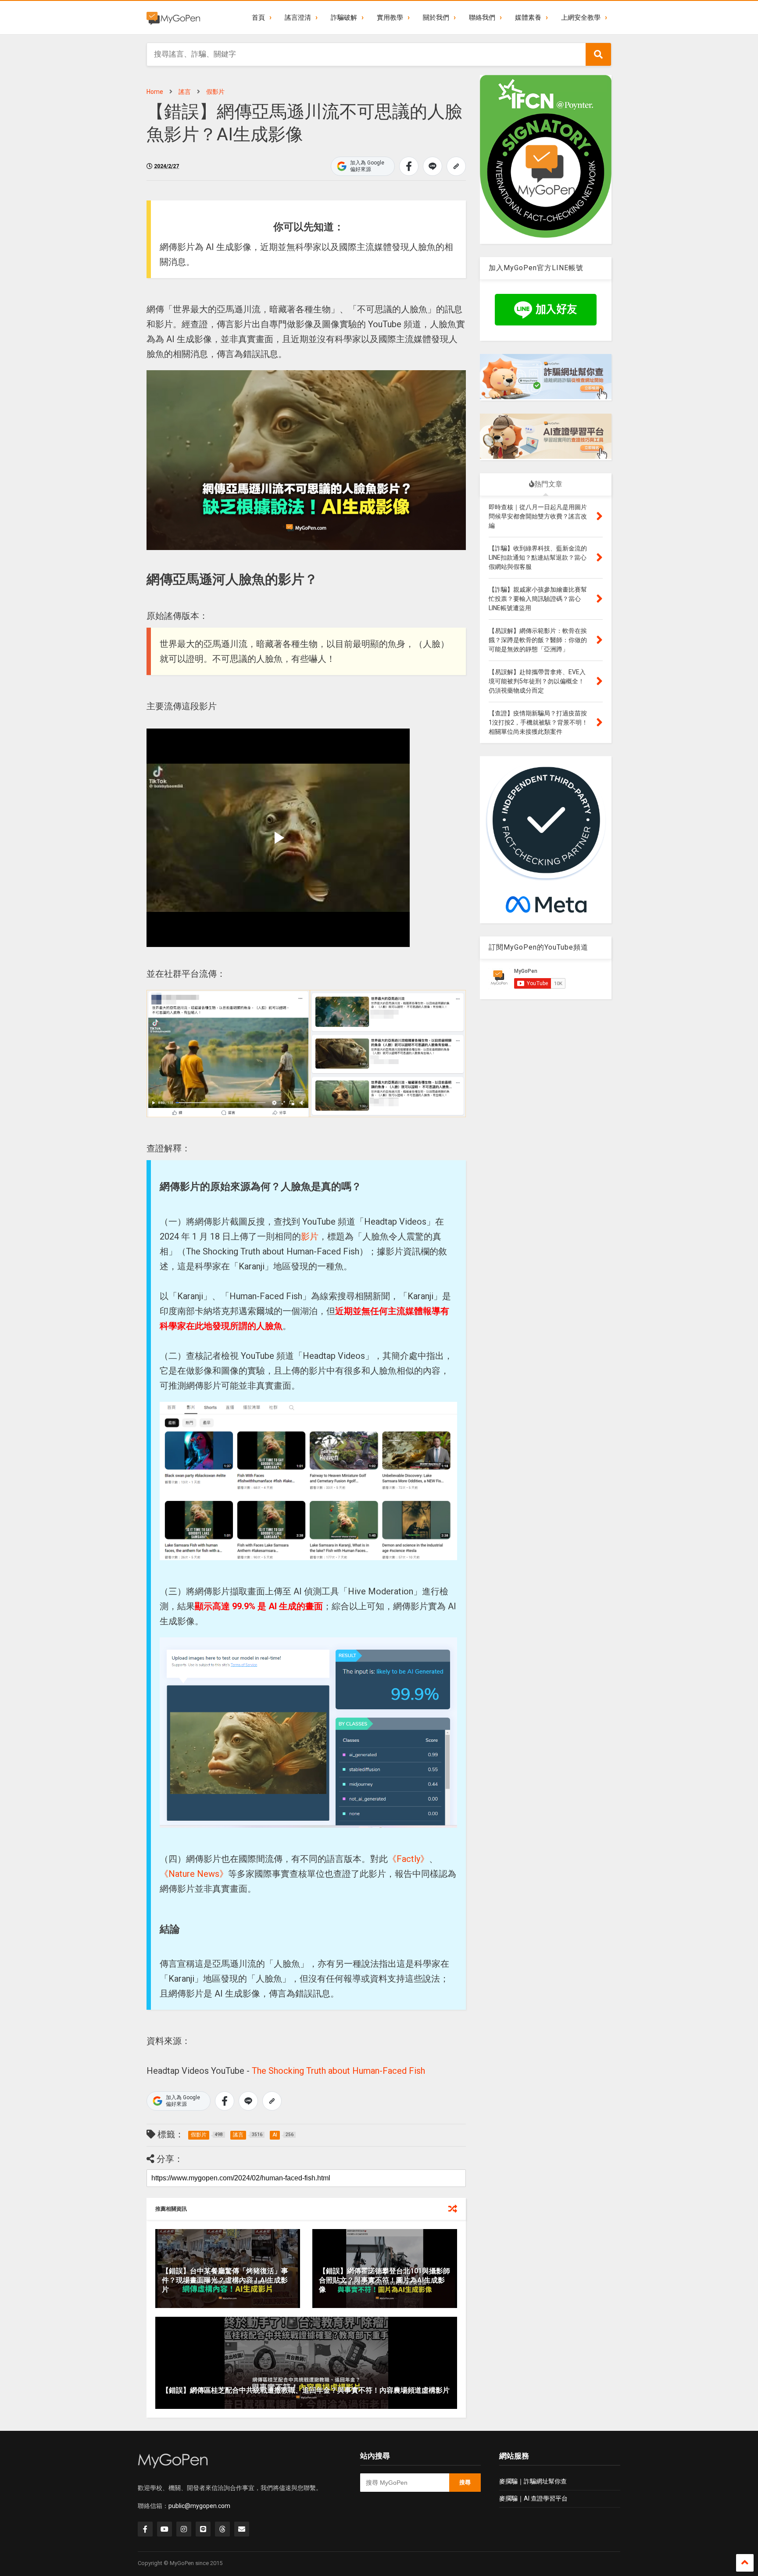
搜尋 (465, 2482)
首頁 (258, 18)
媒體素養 (528, 18)
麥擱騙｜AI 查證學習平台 (533, 2498)
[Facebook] (145, 2529)
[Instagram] (184, 2529)
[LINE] (203, 2529)
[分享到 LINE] (433, 166)
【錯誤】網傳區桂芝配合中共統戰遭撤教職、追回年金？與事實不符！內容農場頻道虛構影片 (306, 2390)
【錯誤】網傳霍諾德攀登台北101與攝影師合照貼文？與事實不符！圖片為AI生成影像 (384, 2280)
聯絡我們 (482, 18)
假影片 (215, 92)
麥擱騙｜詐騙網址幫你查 (533, 2481)
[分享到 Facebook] (409, 166)
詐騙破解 (344, 18)
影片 (310, 1236)
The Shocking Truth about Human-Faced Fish (338, 2071)
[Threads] (222, 2529)
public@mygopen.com (199, 2506)
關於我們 (436, 18)
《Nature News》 (194, 1874)
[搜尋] (598, 54)
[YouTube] (164, 2529)
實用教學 (390, 18)
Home (155, 92)
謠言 (185, 92)
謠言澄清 (298, 18)
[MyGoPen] (173, 18)
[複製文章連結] (456, 166)
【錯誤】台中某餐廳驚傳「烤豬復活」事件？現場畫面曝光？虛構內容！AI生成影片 (225, 2280)
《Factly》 (408, 1859)
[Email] (242, 2529)
